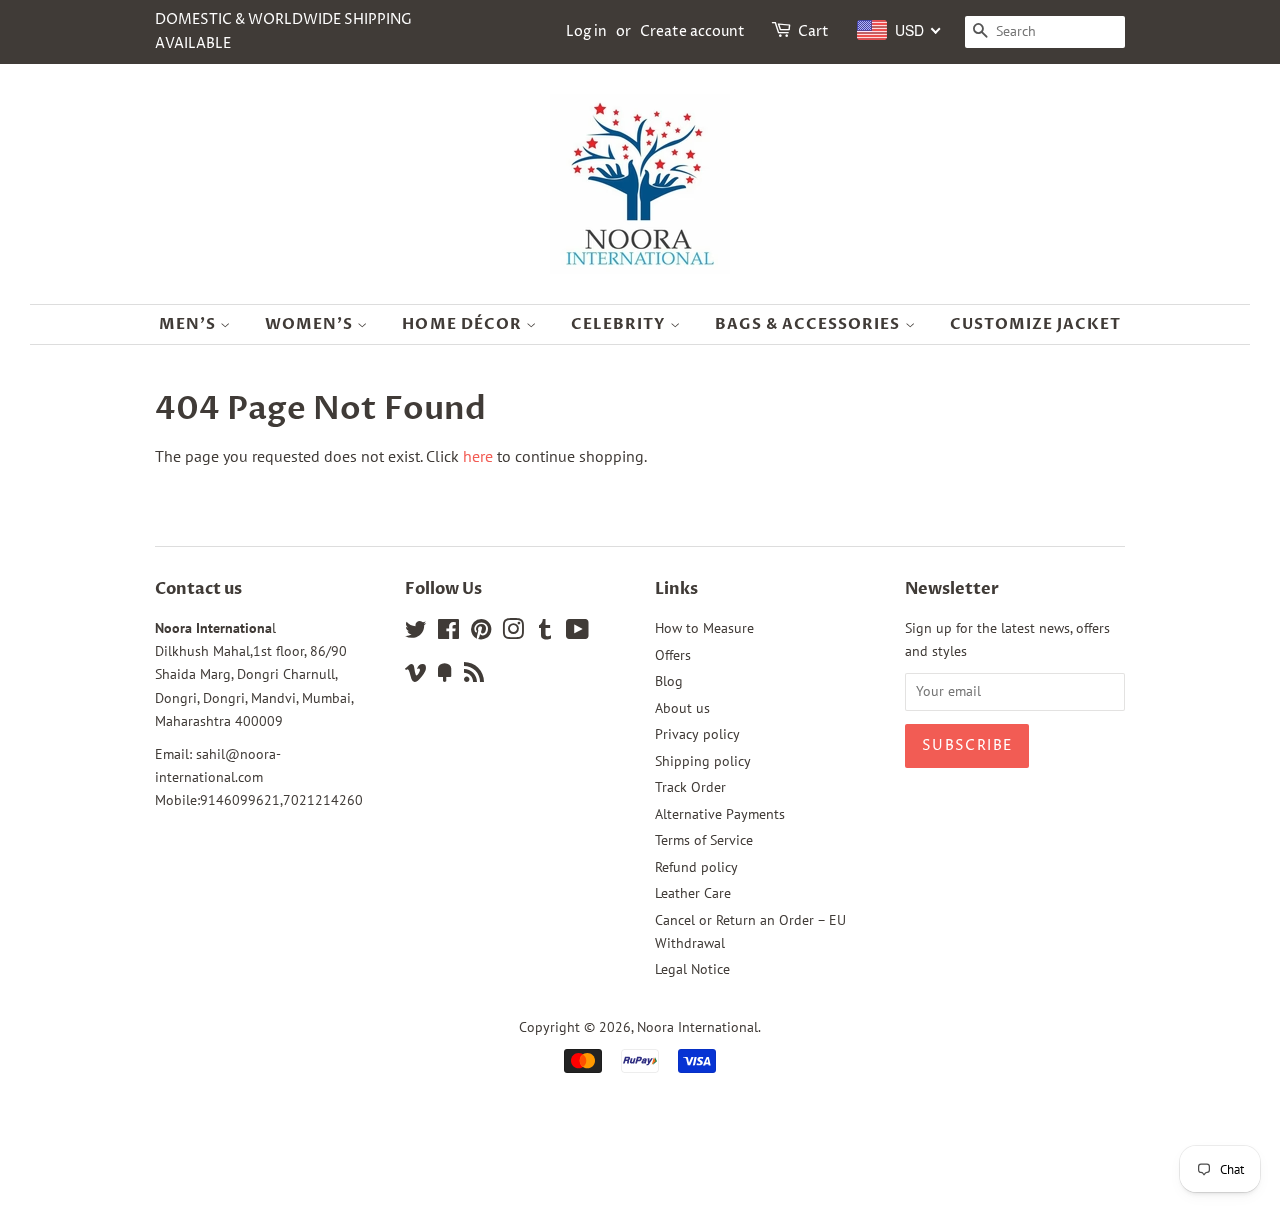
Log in (586, 31)
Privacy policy (697, 734)
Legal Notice (692, 969)
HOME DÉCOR (464, 324)
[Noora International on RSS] (474, 676)
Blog (669, 681)
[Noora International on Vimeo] (416, 676)
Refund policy (696, 867)
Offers (673, 655)
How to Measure (704, 628)
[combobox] (899, 30)
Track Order (690, 787)
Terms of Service (704, 840)
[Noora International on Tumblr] (545, 633)
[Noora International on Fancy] (445, 676)
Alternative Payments (720, 814)
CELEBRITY (620, 324)
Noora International (697, 1027)
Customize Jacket (1036, 324)
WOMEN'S (311, 324)
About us (682, 708)
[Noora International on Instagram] (513, 633)
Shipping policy (703, 761)
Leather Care (693, 893)
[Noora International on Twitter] (416, 633)
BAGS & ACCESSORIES (810, 324)
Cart (813, 31)
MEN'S (189, 324)
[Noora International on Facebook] (448, 633)
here (478, 456)
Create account (692, 31)
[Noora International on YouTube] (577, 633)
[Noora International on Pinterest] (481, 633)
